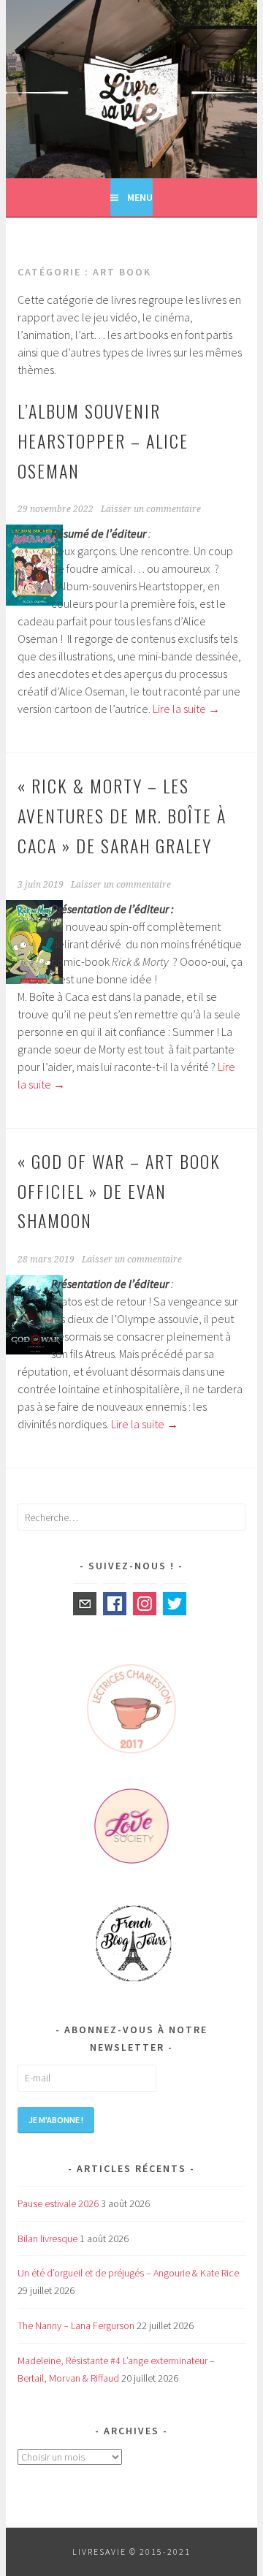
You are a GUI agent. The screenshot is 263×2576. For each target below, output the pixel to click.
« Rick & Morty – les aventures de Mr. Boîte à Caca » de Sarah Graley (122, 815)
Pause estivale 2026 (58, 2203)
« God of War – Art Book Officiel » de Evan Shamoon (119, 1191)
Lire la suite (186, 709)
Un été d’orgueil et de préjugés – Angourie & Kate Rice (128, 2273)
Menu (140, 197)
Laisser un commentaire (151, 509)
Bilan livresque (47, 2238)
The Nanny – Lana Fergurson (76, 2325)
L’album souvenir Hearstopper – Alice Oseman (103, 441)
